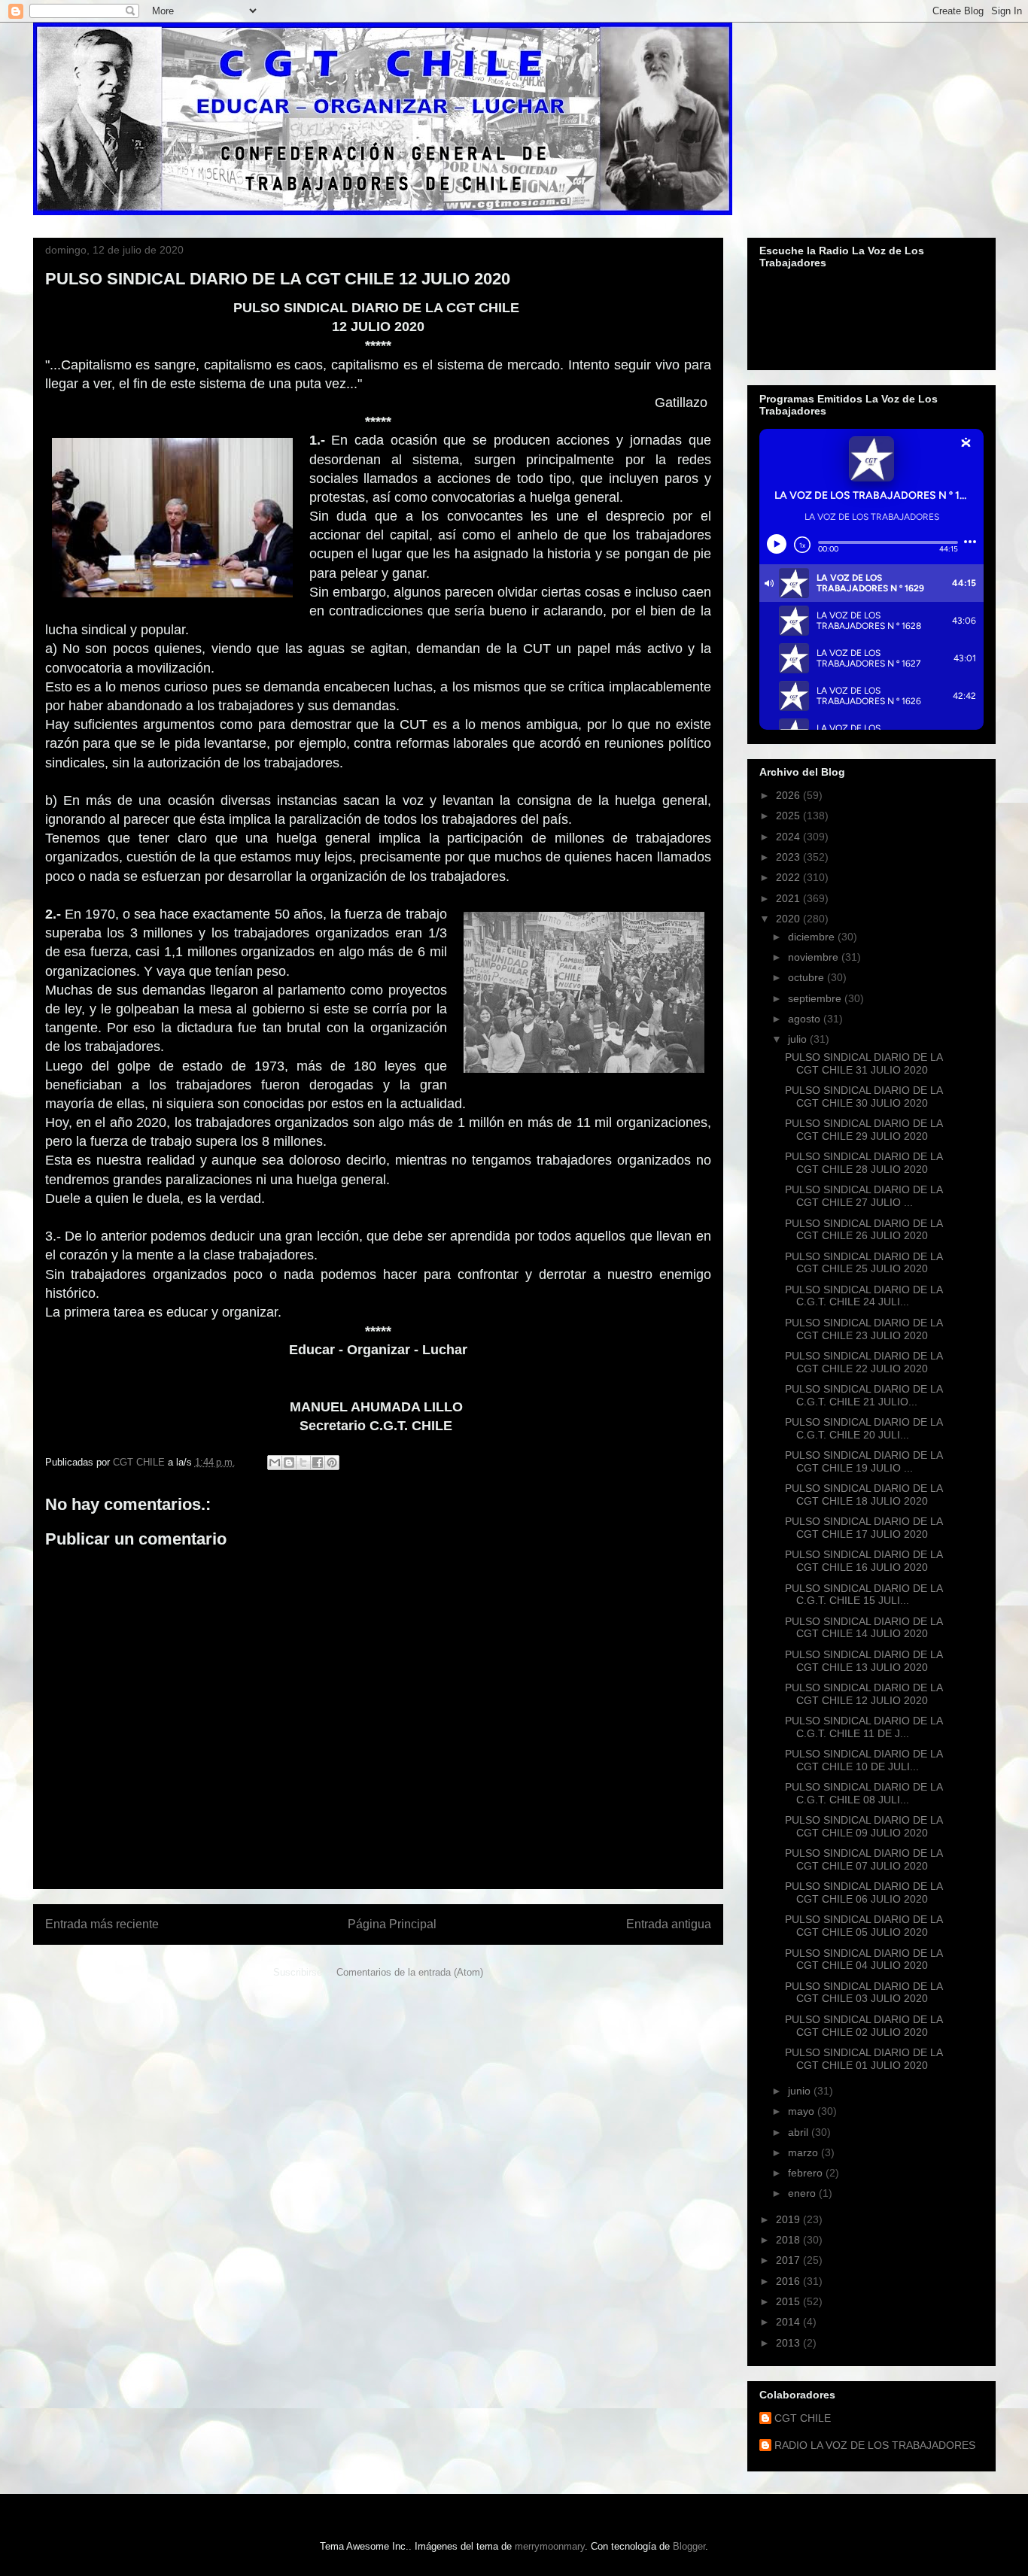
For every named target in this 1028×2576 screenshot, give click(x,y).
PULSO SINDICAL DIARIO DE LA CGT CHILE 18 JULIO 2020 (864, 1495)
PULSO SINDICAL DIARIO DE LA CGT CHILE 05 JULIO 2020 (864, 1926)
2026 (789, 795)
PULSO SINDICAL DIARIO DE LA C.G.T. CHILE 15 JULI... (864, 1595)
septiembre (816, 998)
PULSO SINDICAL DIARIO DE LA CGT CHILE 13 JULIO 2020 (864, 1661)
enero (803, 2193)
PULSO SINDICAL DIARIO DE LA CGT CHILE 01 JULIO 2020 (864, 2059)
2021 (789, 898)
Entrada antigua (669, 1924)
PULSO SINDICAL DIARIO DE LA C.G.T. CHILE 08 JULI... (864, 1793)
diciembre (813, 937)
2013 (789, 2343)
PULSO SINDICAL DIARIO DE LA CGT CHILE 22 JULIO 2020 (864, 1362)
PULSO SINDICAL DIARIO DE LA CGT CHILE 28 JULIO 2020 (864, 1163)
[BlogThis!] (289, 1463)
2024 (789, 837)
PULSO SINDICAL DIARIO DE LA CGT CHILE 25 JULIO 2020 (864, 1263)
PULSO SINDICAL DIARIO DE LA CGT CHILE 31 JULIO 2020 (864, 1063)
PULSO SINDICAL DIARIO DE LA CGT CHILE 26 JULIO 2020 (864, 1230)
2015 (789, 2301)
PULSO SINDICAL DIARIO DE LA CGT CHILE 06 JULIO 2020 (864, 1893)
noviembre (815, 957)
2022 (789, 877)
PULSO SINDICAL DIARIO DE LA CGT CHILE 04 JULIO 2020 (864, 1959)
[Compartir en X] (303, 1463)
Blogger (689, 2546)
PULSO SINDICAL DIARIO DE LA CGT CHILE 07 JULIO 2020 (864, 1859)
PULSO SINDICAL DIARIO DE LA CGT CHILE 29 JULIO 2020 (864, 1130)
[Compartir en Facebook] (318, 1463)
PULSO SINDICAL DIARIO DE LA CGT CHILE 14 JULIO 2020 (864, 1628)
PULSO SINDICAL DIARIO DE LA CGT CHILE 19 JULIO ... (864, 1461)
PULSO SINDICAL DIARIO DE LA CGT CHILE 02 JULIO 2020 (864, 2026)
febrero (807, 2173)
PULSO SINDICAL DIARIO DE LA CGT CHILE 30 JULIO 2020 (864, 1097)
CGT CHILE (803, 2418)
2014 (789, 2322)
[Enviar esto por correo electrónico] (275, 1463)
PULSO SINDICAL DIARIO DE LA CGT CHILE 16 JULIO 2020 (864, 1561)
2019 (789, 2219)
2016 (789, 2281)
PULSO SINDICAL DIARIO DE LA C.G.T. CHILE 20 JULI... (864, 1428)
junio (801, 2091)
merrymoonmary (550, 2546)
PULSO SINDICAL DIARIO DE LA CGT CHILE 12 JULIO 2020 (864, 1694)
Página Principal (392, 1924)
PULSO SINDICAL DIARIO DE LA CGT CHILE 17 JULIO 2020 (864, 1528)
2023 (789, 857)
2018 (789, 2240)
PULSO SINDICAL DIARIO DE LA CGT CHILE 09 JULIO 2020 (864, 1826)
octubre (807, 977)
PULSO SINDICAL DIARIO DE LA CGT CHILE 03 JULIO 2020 (864, 1993)
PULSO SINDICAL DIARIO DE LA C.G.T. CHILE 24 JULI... (864, 1296)
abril (800, 2132)
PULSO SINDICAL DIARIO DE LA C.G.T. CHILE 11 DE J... (864, 1727)
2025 (789, 816)
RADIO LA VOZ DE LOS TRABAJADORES (875, 2445)
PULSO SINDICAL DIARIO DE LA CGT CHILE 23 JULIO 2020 (864, 1329)
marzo (804, 2152)
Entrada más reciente (102, 1924)
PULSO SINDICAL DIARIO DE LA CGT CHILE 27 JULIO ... (864, 1196)
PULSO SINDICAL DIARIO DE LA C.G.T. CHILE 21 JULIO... (864, 1395)
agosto (806, 1019)
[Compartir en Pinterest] (332, 1463)
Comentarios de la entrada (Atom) (410, 1972)
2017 (789, 2260)
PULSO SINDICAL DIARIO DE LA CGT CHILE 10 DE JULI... (864, 1760)
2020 (789, 919)
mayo (803, 2111)
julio (799, 1039)
